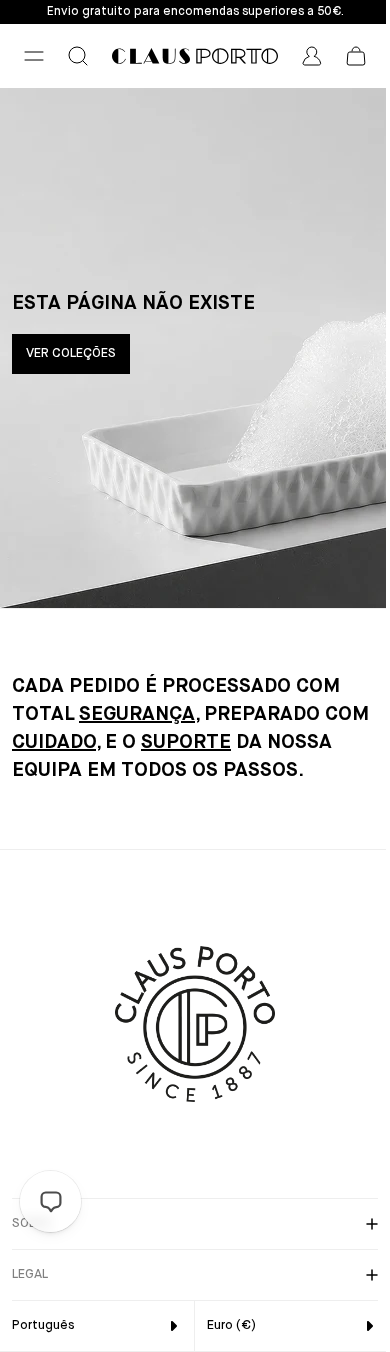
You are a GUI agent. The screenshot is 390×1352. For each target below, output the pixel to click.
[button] (34, 56)
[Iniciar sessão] (312, 56)
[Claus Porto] (195, 56)
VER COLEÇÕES (71, 353)
